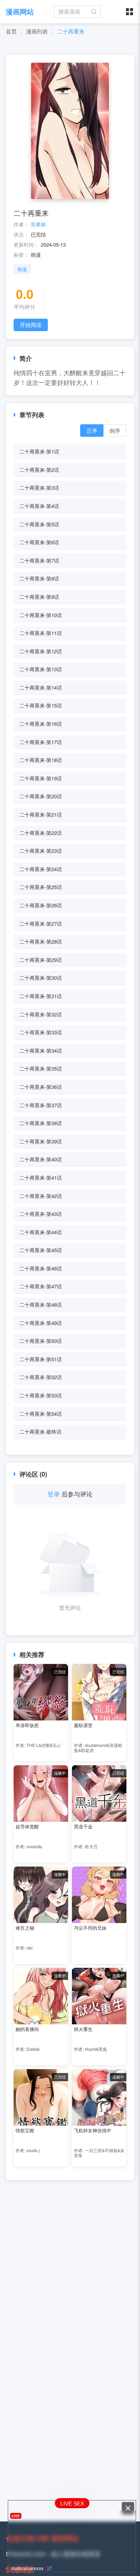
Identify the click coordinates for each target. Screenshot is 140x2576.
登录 (54, 1494)
